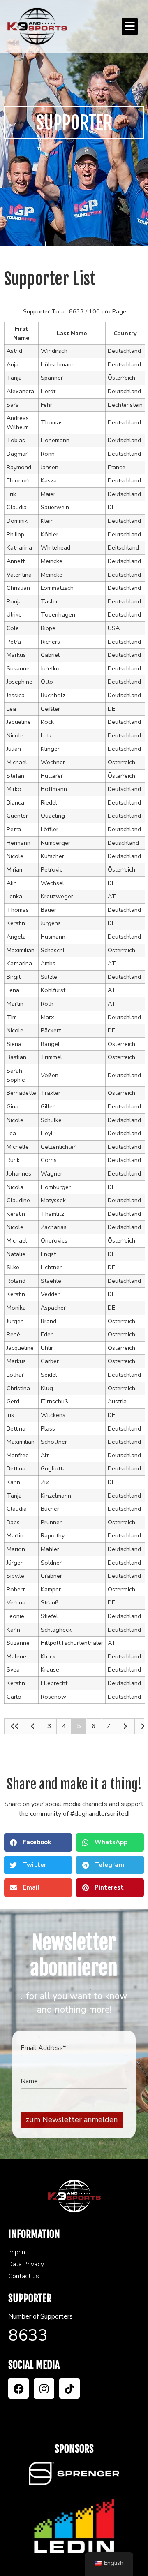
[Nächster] (125, 1726)
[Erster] (14, 1726)
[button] (130, 26)
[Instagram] (44, 2388)
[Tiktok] (69, 2388)
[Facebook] (18, 2388)
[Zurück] (32, 1726)
